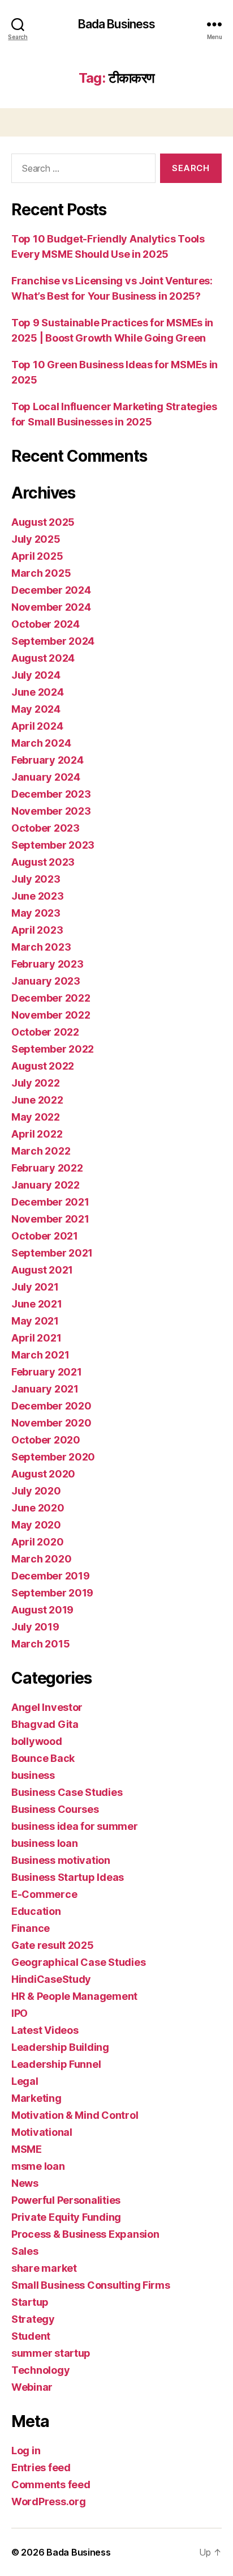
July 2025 (36, 539)
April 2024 (37, 726)
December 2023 (51, 794)
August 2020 (43, 1474)
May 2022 (36, 1117)
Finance (31, 1928)
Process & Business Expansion (85, 2234)
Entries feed (41, 2468)
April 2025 (37, 556)
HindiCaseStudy (51, 1979)
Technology (40, 2370)
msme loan (38, 2166)
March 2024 (41, 743)
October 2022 (45, 1032)
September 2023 (53, 845)
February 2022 (47, 1168)
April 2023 (37, 930)
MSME (27, 2149)
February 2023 (48, 964)
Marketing (36, 2098)
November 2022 (51, 1015)
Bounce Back (43, 1758)
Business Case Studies (67, 1792)
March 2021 (40, 1355)
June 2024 (38, 692)
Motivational (42, 2132)
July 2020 (36, 1491)
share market (44, 2268)
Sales (25, 2251)
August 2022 (43, 1066)
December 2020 (51, 1406)
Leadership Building (60, 2047)
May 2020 (36, 1525)
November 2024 (51, 607)
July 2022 (36, 1083)
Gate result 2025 (53, 1945)
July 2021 (35, 1287)
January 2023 (46, 981)
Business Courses (55, 1809)
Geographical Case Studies (78, 1962)
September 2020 (53, 1457)
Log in (26, 2451)
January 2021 (45, 1389)
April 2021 (36, 1338)
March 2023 (41, 947)
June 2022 (37, 1100)
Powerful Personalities (66, 2200)
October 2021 (45, 1236)
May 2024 (36, 709)
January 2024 (46, 777)
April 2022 (37, 1134)
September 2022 (53, 1049)
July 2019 (35, 1627)
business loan (45, 1843)
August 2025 (43, 522)
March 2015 (40, 1644)
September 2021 (52, 1253)
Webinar (32, 2387)
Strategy (33, 2319)
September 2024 (53, 641)
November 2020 (51, 1423)
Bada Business (117, 24)
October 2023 (46, 828)
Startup (30, 2302)
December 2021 (50, 1202)
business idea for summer (75, 1826)
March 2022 (41, 1151)
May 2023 (36, 913)
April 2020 (37, 1542)
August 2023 (43, 862)
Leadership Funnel (56, 2064)
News (25, 2183)
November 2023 (51, 811)
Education (36, 1911)
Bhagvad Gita (45, 1724)
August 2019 (42, 1610)
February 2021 (47, 1372)
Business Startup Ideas (68, 1877)
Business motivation (61, 1860)
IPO (20, 2013)
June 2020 (38, 1508)
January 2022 (46, 1185)
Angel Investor (47, 1707)
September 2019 (52, 1593)
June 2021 (37, 1304)
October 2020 (46, 1440)
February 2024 (48, 760)
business (33, 1775)
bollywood (37, 1741)
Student (31, 2336)
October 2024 (46, 624)
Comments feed (51, 2485)
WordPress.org (49, 2502)
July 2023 (36, 879)
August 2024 (43, 658)
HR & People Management (74, 1996)
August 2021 (42, 1270)
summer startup (51, 2353)
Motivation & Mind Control (75, 2115)
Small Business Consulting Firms (91, 2285)
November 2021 (50, 1219)
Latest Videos (45, 2030)
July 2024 (36, 675)
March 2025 (41, 573)
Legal (25, 2081)
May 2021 (35, 1321)
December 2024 (51, 590)
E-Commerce (44, 1894)
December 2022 (51, 998)
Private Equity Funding (66, 2217)
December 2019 (51, 1576)
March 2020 (41, 1559)
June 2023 (38, 896)
